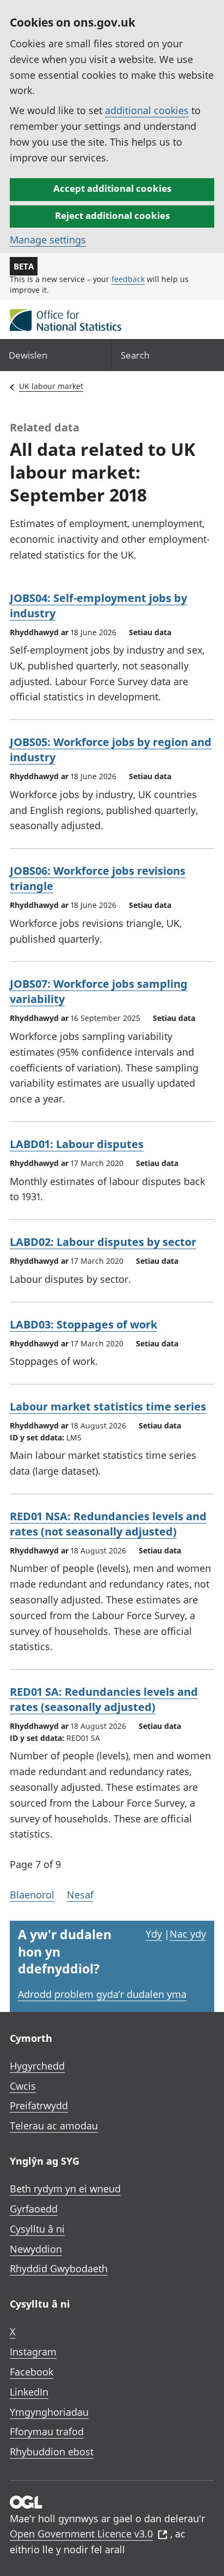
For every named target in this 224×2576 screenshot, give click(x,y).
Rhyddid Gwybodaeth (59, 2268)
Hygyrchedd (37, 2066)
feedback (128, 279)
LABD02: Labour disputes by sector (103, 1242)
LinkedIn (29, 2392)
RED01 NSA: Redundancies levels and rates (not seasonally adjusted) (108, 1524)
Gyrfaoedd (34, 2209)
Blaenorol (32, 1895)
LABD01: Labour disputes (77, 1144)
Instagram (33, 2352)
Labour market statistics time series (108, 1406)
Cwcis (23, 2086)
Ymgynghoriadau (49, 2412)
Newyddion (36, 2249)
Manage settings (48, 240)
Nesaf (80, 1895)
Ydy (154, 1934)
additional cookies (147, 110)
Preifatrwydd (39, 2105)
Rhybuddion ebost (52, 2452)
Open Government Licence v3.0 (81, 2534)
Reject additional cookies (112, 215)
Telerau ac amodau (54, 2126)
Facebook (32, 2372)
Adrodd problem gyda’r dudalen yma (102, 1994)
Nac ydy (188, 1934)
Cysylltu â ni (37, 2229)
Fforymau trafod (47, 2431)
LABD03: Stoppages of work (83, 1324)
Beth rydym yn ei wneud (65, 2189)
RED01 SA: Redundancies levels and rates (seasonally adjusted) (104, 1699)
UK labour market (51, 386)
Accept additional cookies (112, 188)
